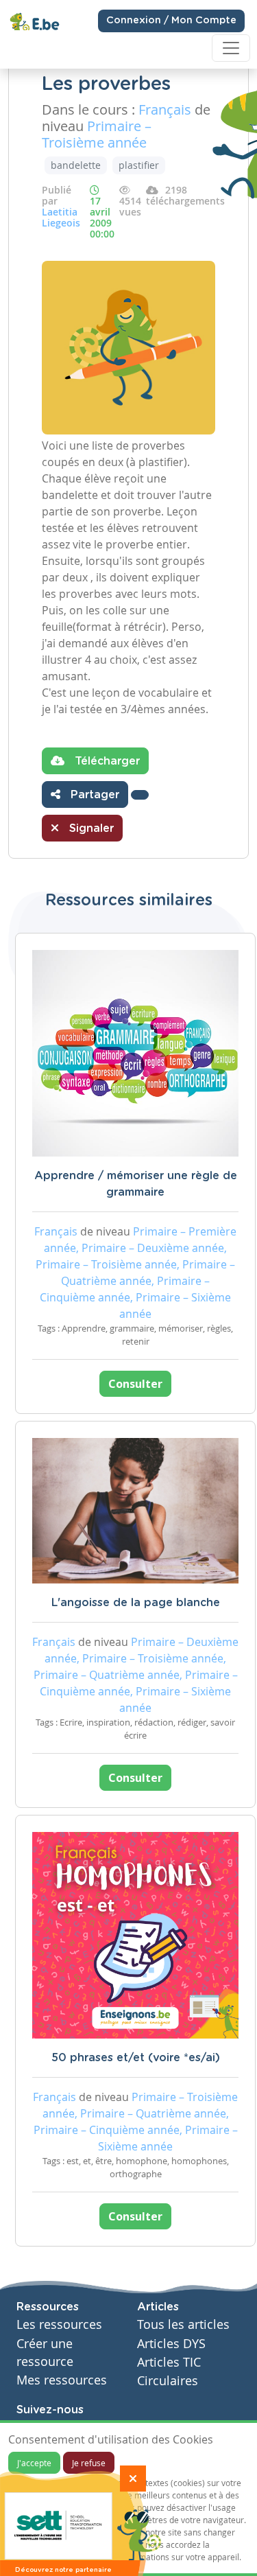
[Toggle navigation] (231, 48)
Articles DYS (171, 2344)
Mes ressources (62, 2380)
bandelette (76, 165)
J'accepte (34, 2463)
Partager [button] (93, 795)
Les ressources (59, 2324)
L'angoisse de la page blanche (136, 1603)
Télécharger (106, 761)
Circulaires (168, 2381)
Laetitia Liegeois (61, 217)
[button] (140, 795)
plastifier (139, 165)
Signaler (90, 828)
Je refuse (89, 2463)
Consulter (135, 1384)
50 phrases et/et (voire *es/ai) (136, 2058)
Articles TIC (169, 2362)
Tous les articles (183, 2324)
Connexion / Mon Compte (171, 21)
